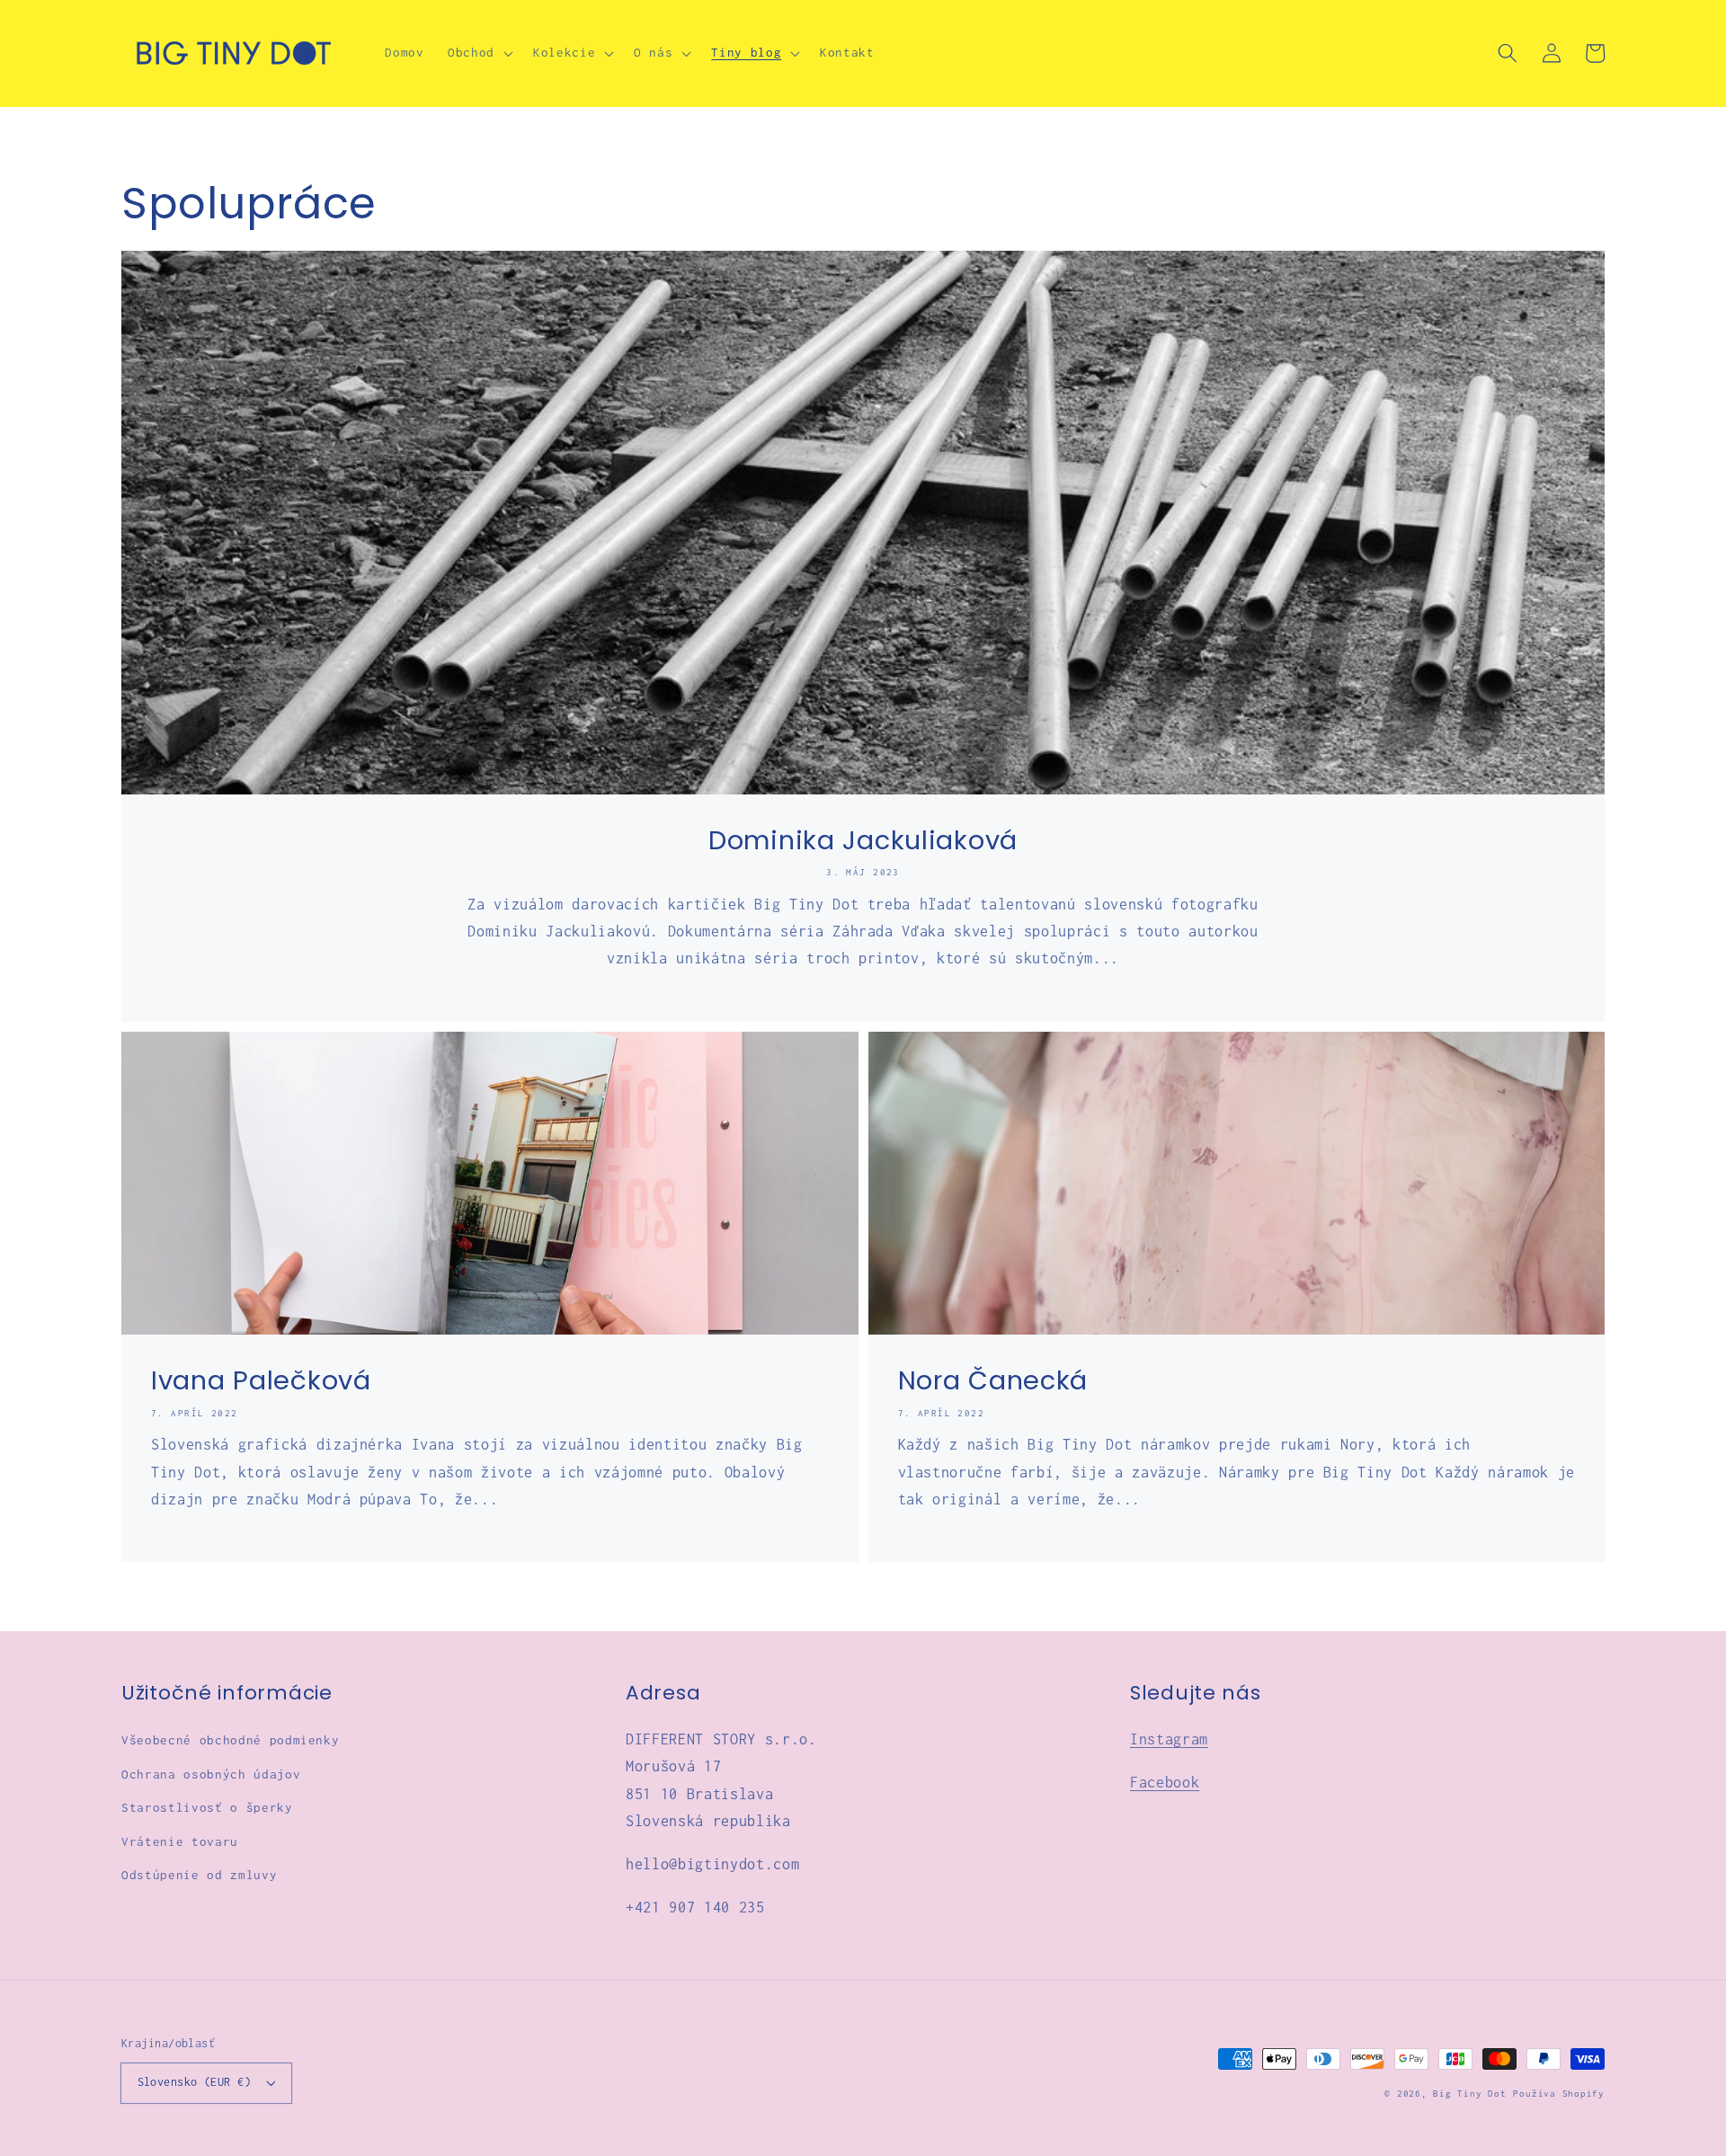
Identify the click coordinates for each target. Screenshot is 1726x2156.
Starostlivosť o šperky (207, 1807)
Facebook (1165, 1782)
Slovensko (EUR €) (194, 2082)
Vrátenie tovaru (180, 1841)
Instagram (1169, 1739)
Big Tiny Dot (1469, 2094)
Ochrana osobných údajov (211, 1774)
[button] (479, 53)
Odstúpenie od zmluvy (199, 1875)
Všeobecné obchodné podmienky (230, 1740)
